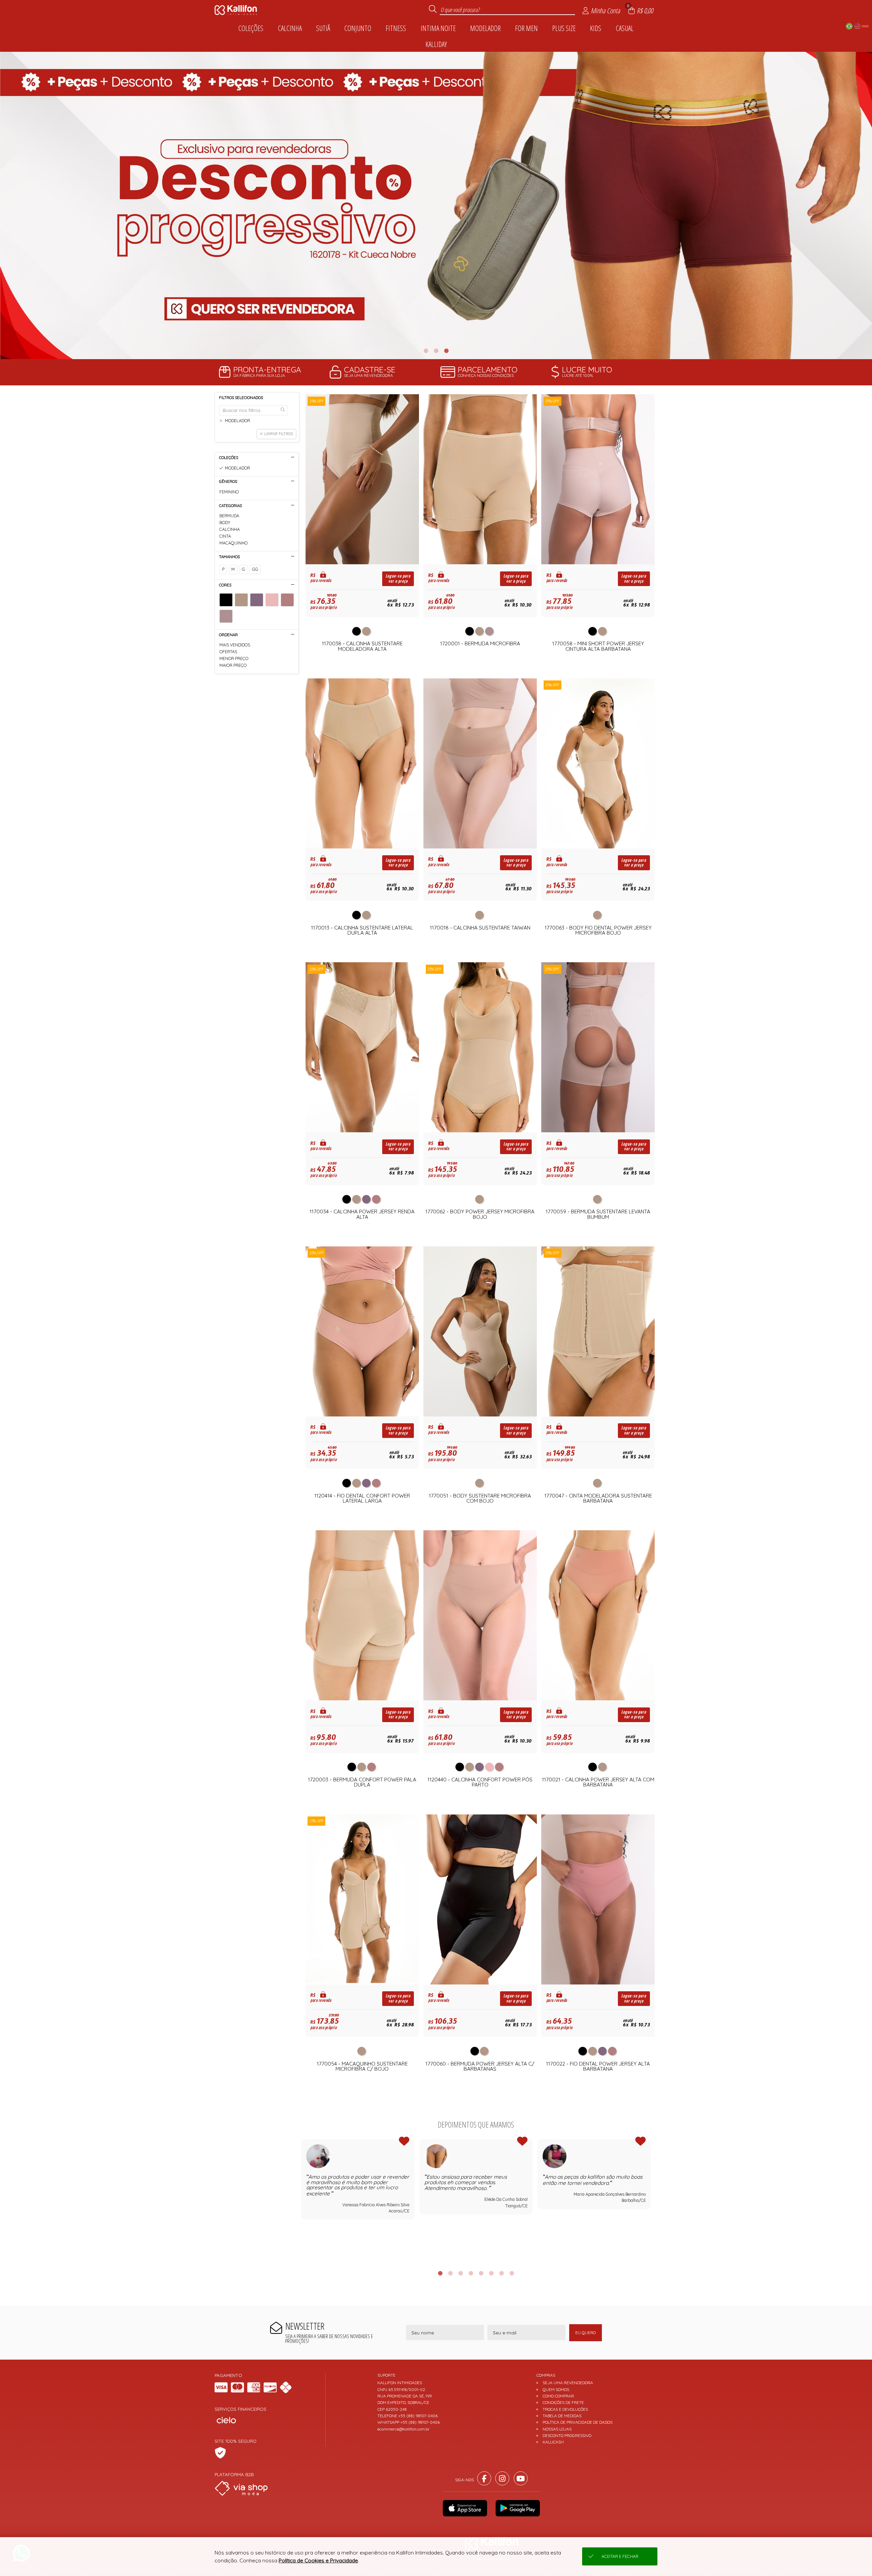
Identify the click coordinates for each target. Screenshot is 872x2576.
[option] (436, 205)
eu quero (586, 2333)
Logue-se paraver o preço (398, 579)
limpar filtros (279, 434)
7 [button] (501, 2273)
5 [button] (481, 2273)
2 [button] (436, 351)
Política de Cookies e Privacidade (318, 2560)
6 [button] (491, 2273)
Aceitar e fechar (620, 2556)
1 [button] (426, 351)
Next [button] (651, 2200)
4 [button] (471, 2273)
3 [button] (446, 351)
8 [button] (512, 2273)
